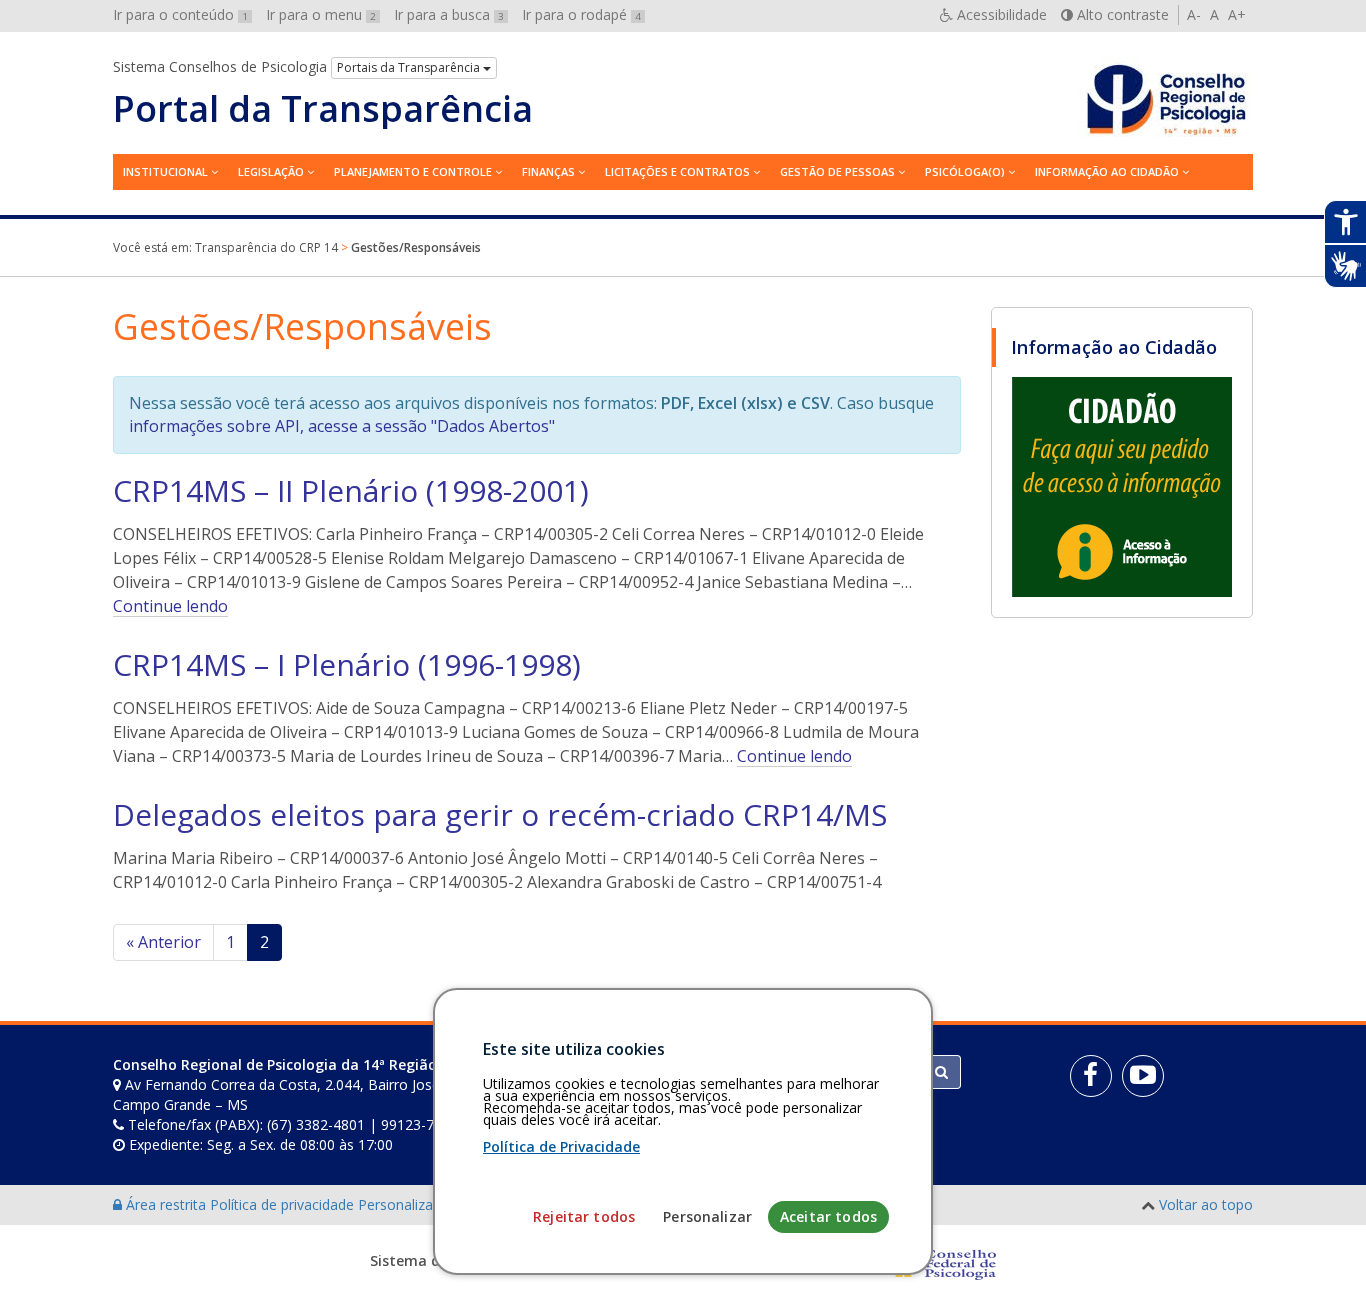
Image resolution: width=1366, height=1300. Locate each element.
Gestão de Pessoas (837, 171)
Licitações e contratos (677, 171)
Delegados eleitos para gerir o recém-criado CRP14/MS (500, 814)
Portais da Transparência (410, 67)
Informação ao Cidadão (1107, 171)
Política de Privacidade (561, 1147)
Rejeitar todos (584, 1217)
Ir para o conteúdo (180, 14)
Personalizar (707, 1217)
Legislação (271, 171)
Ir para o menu (321, 14)
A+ (1237, 14)
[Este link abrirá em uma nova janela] (1122, 486)
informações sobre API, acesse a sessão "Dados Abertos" (342, 426)
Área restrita (166, 1204)
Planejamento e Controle (413, 171)
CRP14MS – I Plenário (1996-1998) (347, 664)
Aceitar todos (828, 1217)
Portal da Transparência (323, 109)
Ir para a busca (449, 14)
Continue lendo (170, 606)
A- (1194, 14)
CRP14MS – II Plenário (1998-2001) (351, 490)
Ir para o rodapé (581, 14)
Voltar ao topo (1206, 1204)
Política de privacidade (284, 1204)
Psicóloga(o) (965, 171)
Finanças (548, 171)
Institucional (165, 171)
